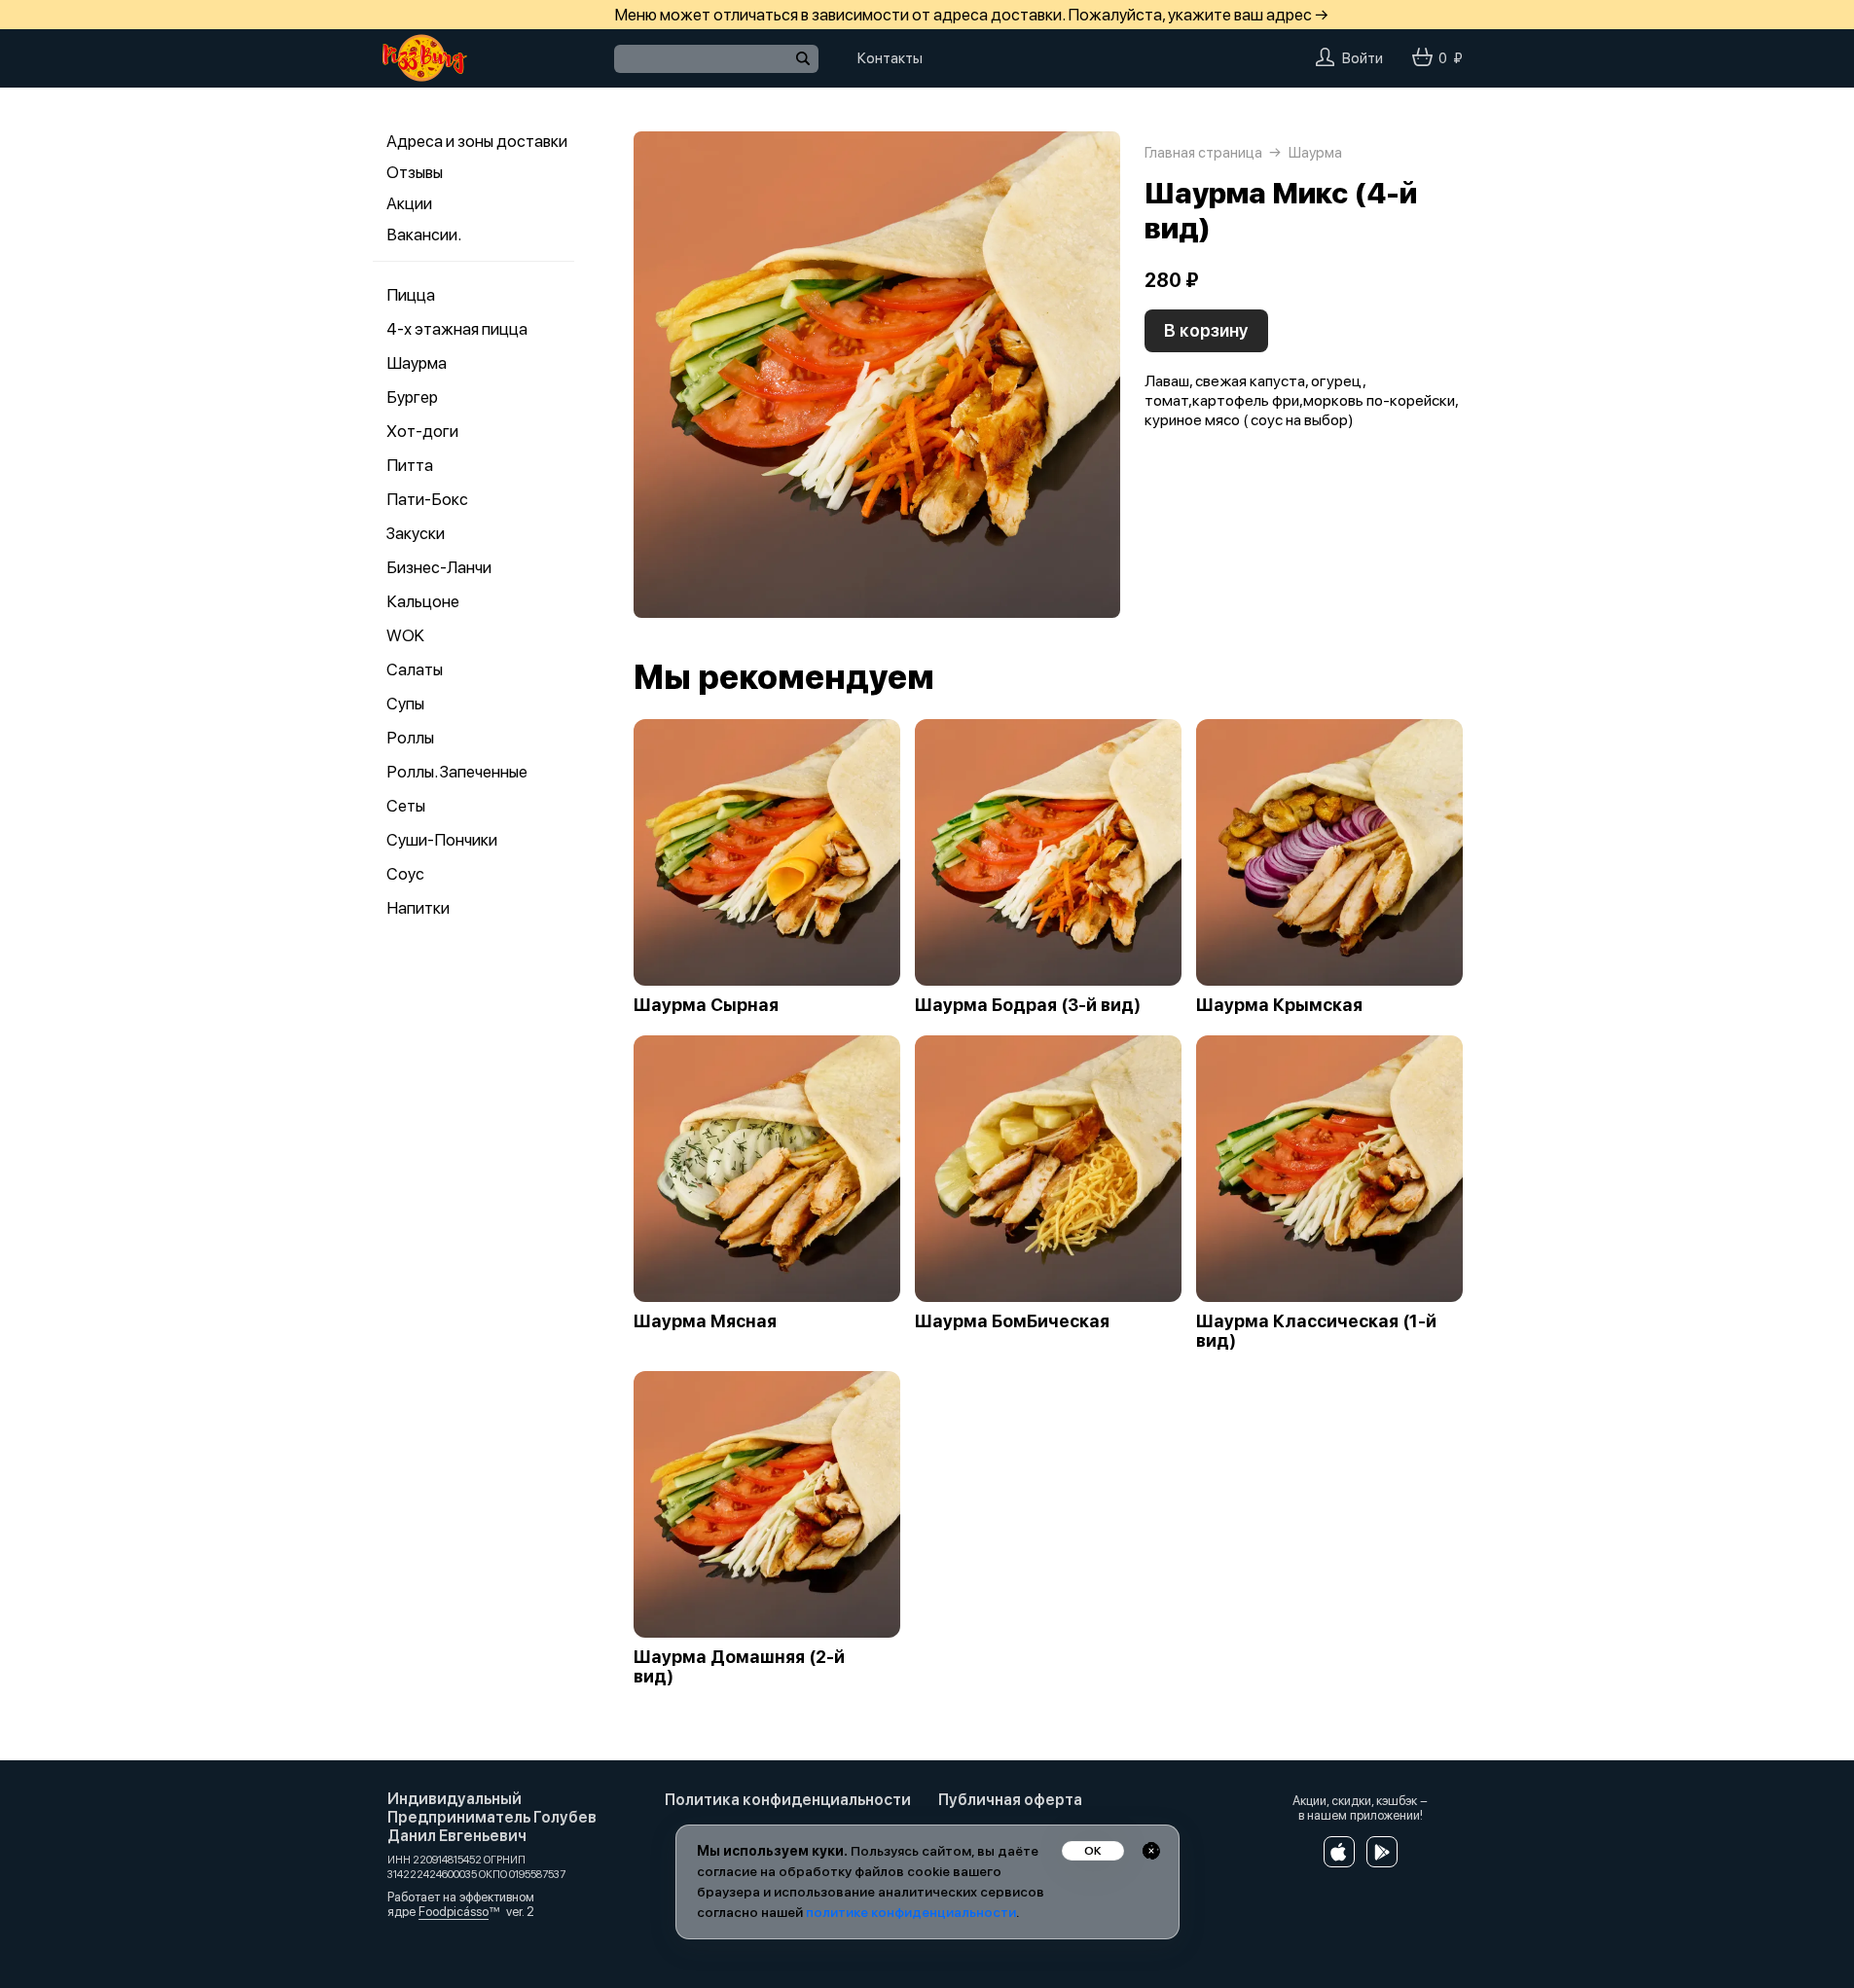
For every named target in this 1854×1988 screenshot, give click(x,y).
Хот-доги (422, 431)
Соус (405, 874)
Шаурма (417, 363)
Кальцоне (423, 601)
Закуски (416, 533)
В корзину (1206, 330)
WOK (405, 635)
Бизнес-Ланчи (439, 567)
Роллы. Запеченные (457, 772)
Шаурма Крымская (1279, 1005)
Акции (409, 203)
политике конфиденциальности (911, 1912)
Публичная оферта (1010, 1800)
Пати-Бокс (427, 499)
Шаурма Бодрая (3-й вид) (1028, 1005)
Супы (405, 704)
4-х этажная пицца (457, 329)
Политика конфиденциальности (788, 1800)
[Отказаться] (1151, 1851)
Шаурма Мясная (705, 1321)
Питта (410, 465)
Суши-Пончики (442, 840)
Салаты (415, 669)
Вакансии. (424, 235)
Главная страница (1203, 153)
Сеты (406, 806)
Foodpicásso (454, 1912)
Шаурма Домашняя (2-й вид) (739, 1667)
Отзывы (415, 172)
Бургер (412, 397)
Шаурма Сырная (706, 1005)
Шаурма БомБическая (1012, 1321)
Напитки (418, 908)
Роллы (410, 738)
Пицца (411, 295)
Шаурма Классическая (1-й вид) (1316, 1331)
